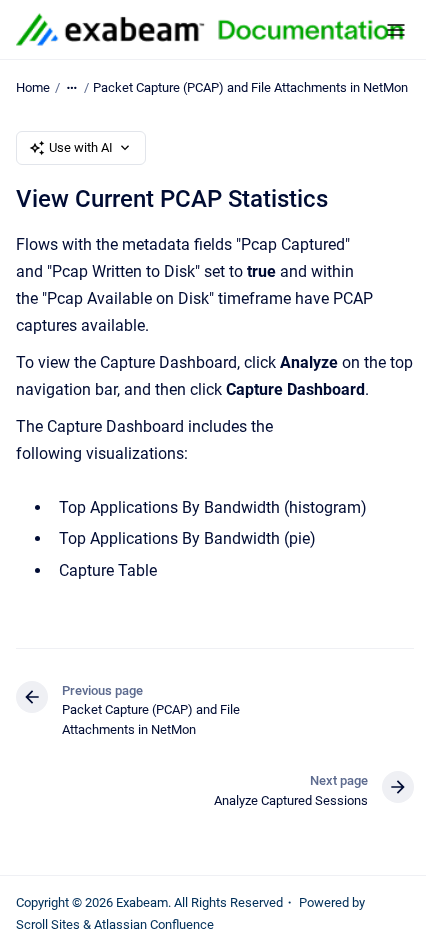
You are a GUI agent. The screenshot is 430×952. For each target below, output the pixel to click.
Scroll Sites (48, 924)
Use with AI (81, 147)
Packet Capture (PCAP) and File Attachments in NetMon (250, 87)
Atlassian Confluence (154, 924)
